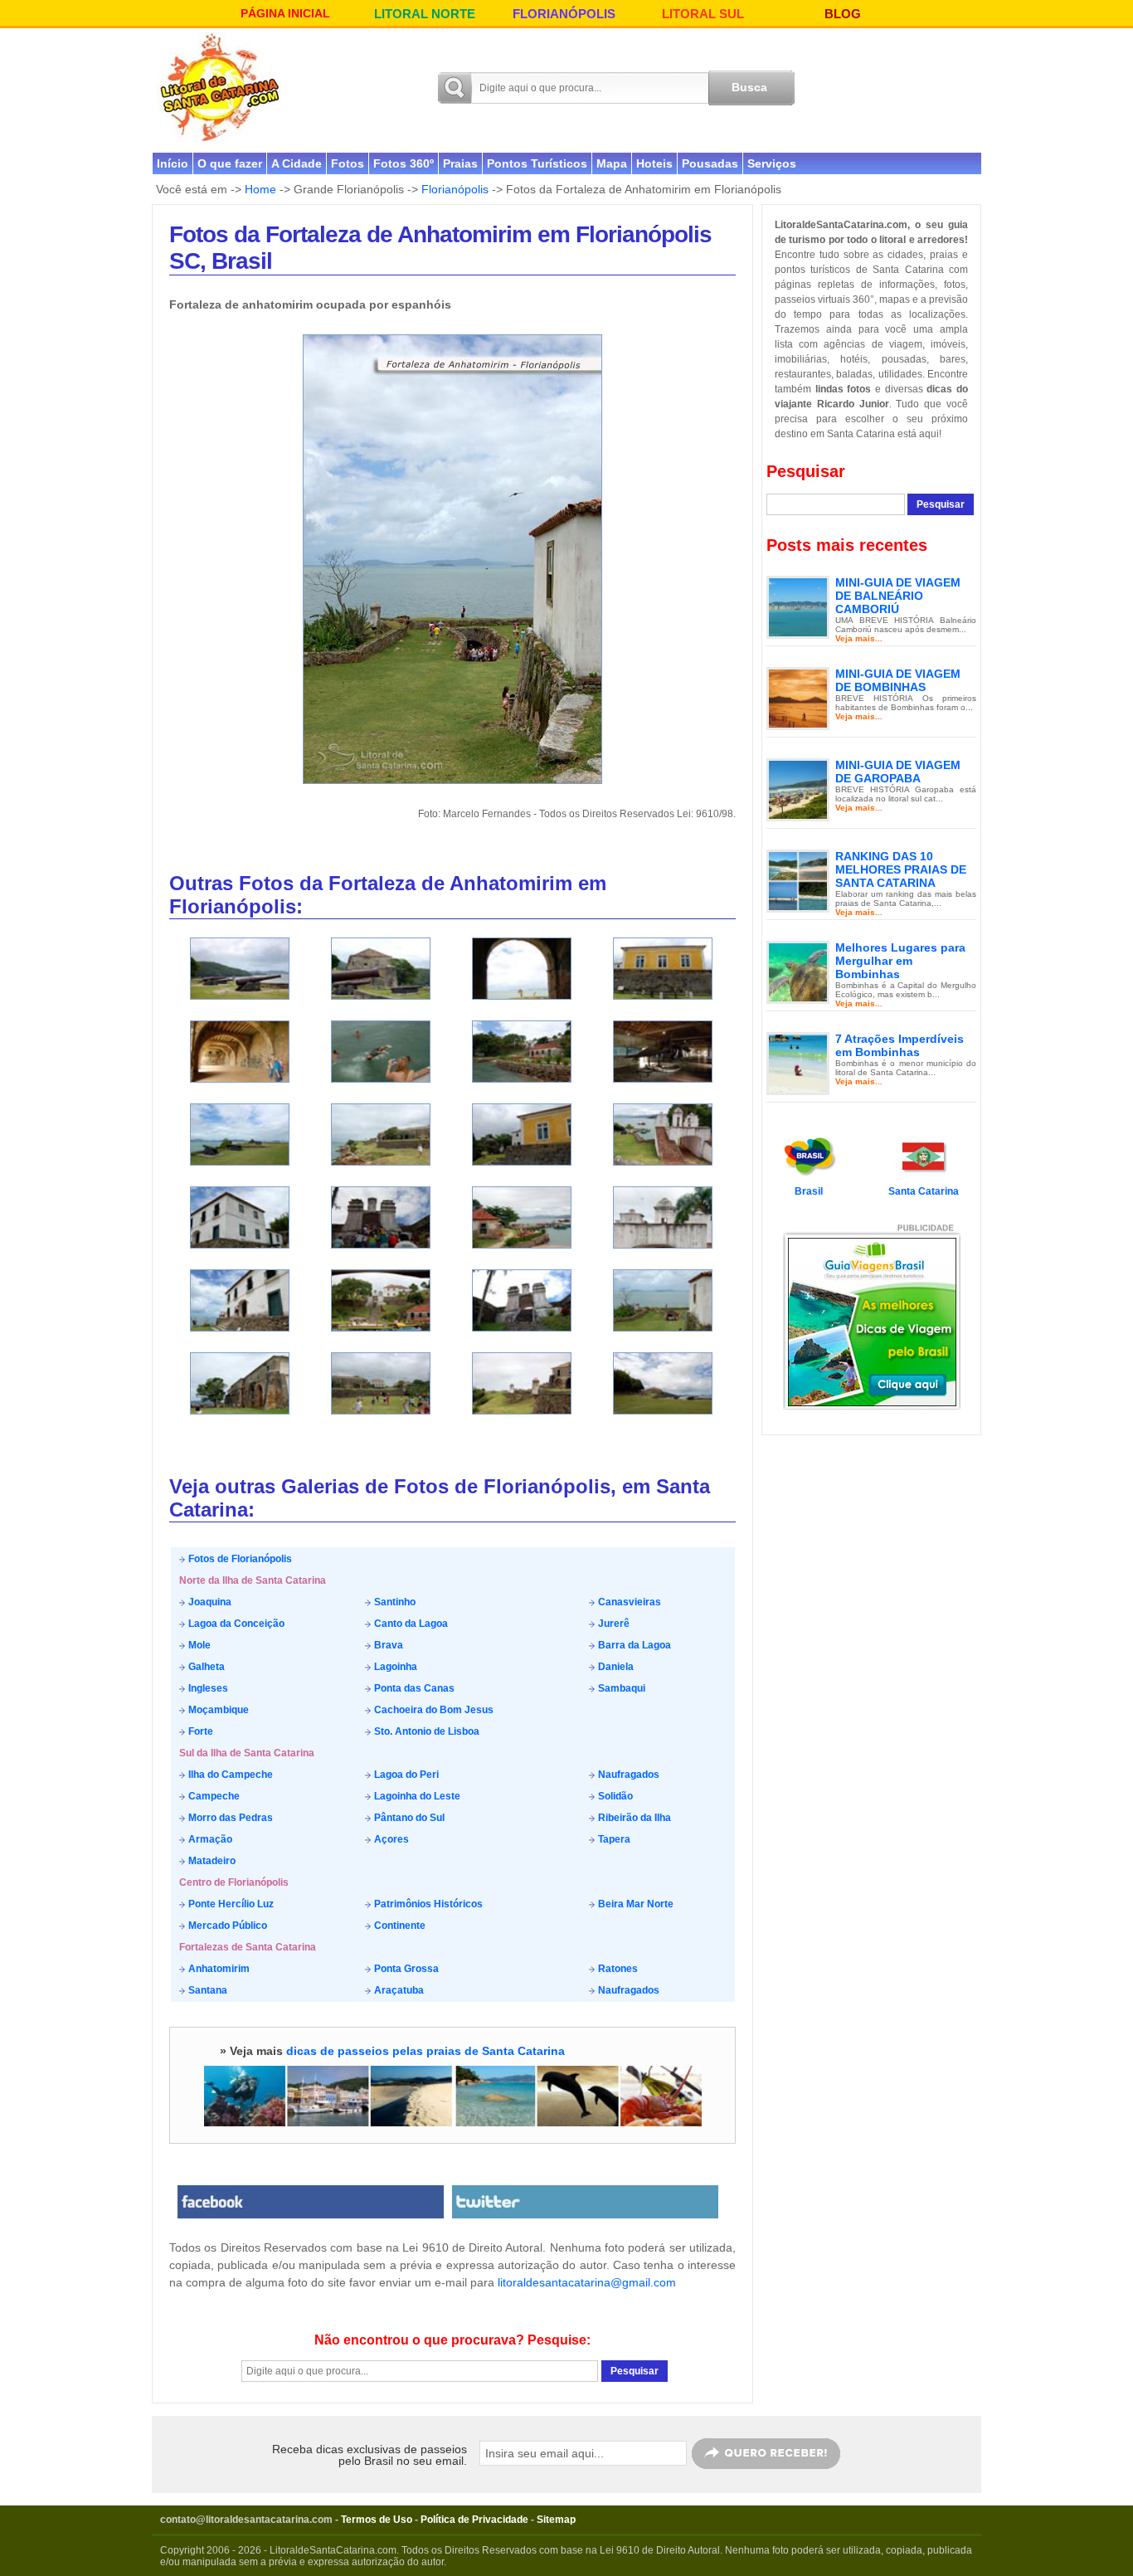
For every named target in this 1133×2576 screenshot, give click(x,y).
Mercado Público (226, 1926)
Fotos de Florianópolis (239, 1559)
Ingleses (207, 1688)
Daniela (615, 1667)
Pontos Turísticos (537, 163)
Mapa (612, 163)
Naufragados (627, 1775)
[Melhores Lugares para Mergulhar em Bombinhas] (798, 971)
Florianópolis (455, 189)
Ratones (617, 1969)
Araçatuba (398, 1990)
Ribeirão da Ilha (633, 1818)
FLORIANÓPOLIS (564, 14)
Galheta (205, 1667)
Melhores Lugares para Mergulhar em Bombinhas (900, 961)
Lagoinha (394, 1667)
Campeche (213, 1796)
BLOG (843, 14)
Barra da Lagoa (633, 1645)
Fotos (348, 163)
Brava (387, 1645)
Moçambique (217, 1710)
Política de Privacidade (474, 2520)
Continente (399, 1926)
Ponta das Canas (413, 1688)
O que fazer (230, 163)
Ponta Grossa (405, 1969)
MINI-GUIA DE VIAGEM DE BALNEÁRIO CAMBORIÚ (898, 596)
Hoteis (654, 163)
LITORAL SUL (703, 14)
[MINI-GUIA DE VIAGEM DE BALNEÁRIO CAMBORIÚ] (798, 606)
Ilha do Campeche (229, 1775)
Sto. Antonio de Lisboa (425, 1731)
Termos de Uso (377, 2520)
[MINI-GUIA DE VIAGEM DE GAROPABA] (798, 789)
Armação (209, 1839)
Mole (198, 1645)
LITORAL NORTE (425, 14)
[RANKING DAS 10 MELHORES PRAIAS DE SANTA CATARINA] (798, 880)
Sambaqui (620, 1688)
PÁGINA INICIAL (285, 13)
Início (173, 163)
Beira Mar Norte (635, 1904)
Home (260, 189)
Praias (460, 163)
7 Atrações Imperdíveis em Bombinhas (900, 1045)
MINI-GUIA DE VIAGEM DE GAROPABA (898, 772)
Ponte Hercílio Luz (230, 1904)
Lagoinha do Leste (416, 1796)
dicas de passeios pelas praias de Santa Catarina (425, 2051)
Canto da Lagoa (410, 1624)
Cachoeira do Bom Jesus (433, 1710)
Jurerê (613, 1624)
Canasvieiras (628, 1602)
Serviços (772, 163)
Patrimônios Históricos (427, 1904)
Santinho (394, 1602)
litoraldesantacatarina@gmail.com (587, 2282)
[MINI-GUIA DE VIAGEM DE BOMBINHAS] (798, 698)
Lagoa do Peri (405, 1775)
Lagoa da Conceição (235, 1624)
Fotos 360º (404, 163)
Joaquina (209, 1602)
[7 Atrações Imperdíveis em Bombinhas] (798, 1063)
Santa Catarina (924, 1191)
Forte (199, 1731)
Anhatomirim (218, 1969)
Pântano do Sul (408, 1818)
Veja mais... (859, 638)
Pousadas (710, 163)
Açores (390, 1839)
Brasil (809, 1191)
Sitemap (556, 2520)
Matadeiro (211, 1861)
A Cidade (297, 163)
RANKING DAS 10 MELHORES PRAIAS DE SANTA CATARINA (901, 869)
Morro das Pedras (229, 1818)
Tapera (613, 1839)
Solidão (614, 1796)
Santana (207, 1990)
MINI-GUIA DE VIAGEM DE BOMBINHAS (898, 680)
